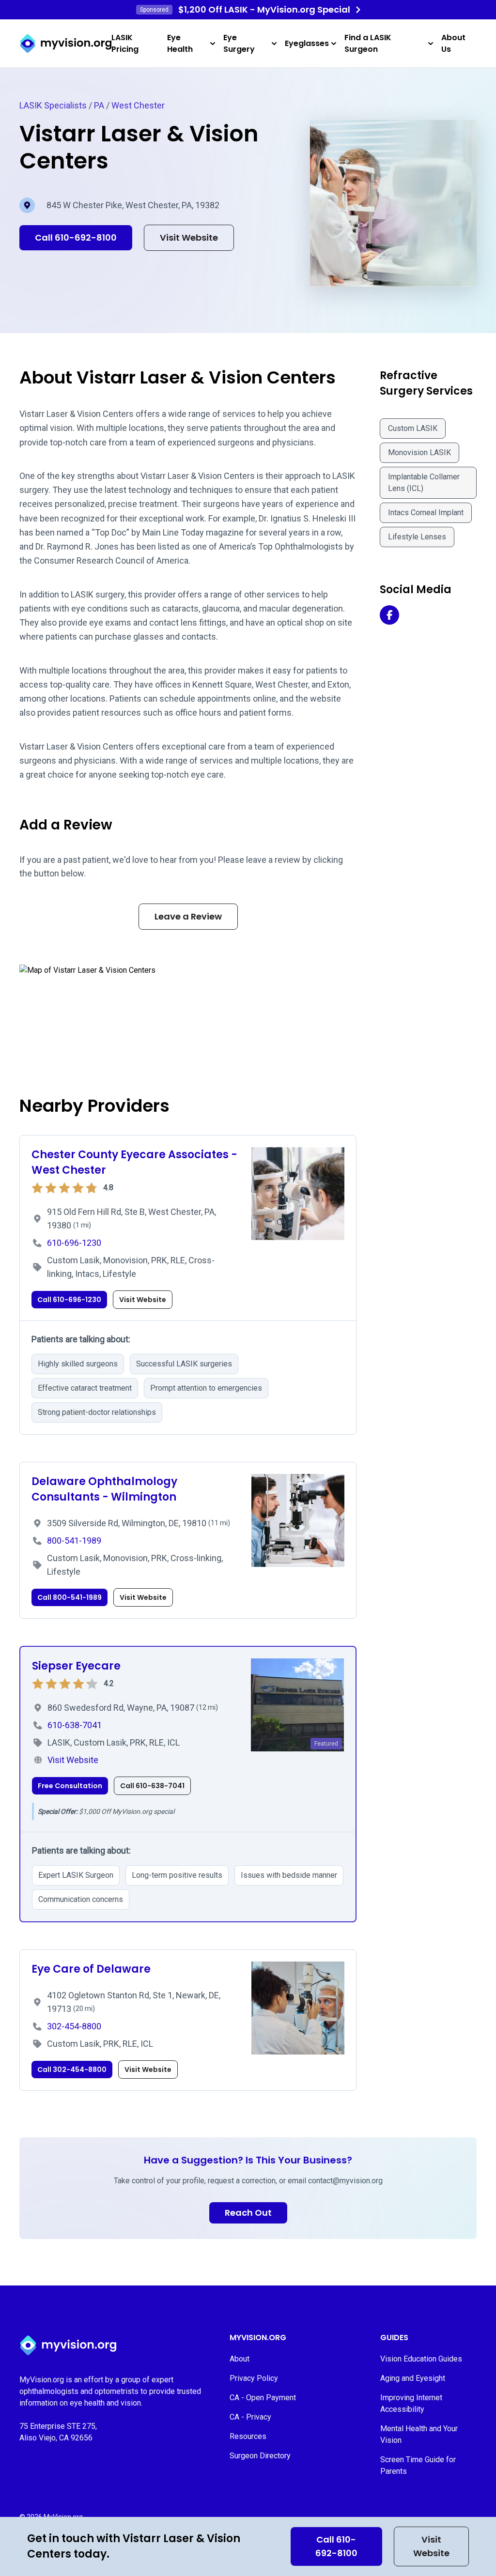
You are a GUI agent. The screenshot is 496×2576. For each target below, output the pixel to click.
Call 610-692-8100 (336, 2546)
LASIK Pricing (125, 43)
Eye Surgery (239, 43)
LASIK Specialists (53, 105)
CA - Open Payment (263, 2398)
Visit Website (431, 2546)
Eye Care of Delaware (91, 1969)
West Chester (138, 105)
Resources (248, 2436)
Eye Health (180, 43)
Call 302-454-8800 (72, 2070)
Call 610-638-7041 (152, 1786)
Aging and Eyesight (413, 2378)
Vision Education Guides (421, 2359)
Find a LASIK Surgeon (368, 43)
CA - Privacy (250, 2417)
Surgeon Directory (260, 2456)
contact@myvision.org (345, 2181)
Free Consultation (70, 1786)
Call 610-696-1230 (69, 1300)
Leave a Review (188, 916)
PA (99, 105)
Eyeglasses (307, 43)
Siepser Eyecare (76, 1666)
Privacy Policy (254, 2378)
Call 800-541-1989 (70, 1597)
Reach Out (248, 2213)
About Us (453, 43)
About (240, 2359)
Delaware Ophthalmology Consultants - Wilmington (104, 1489)
